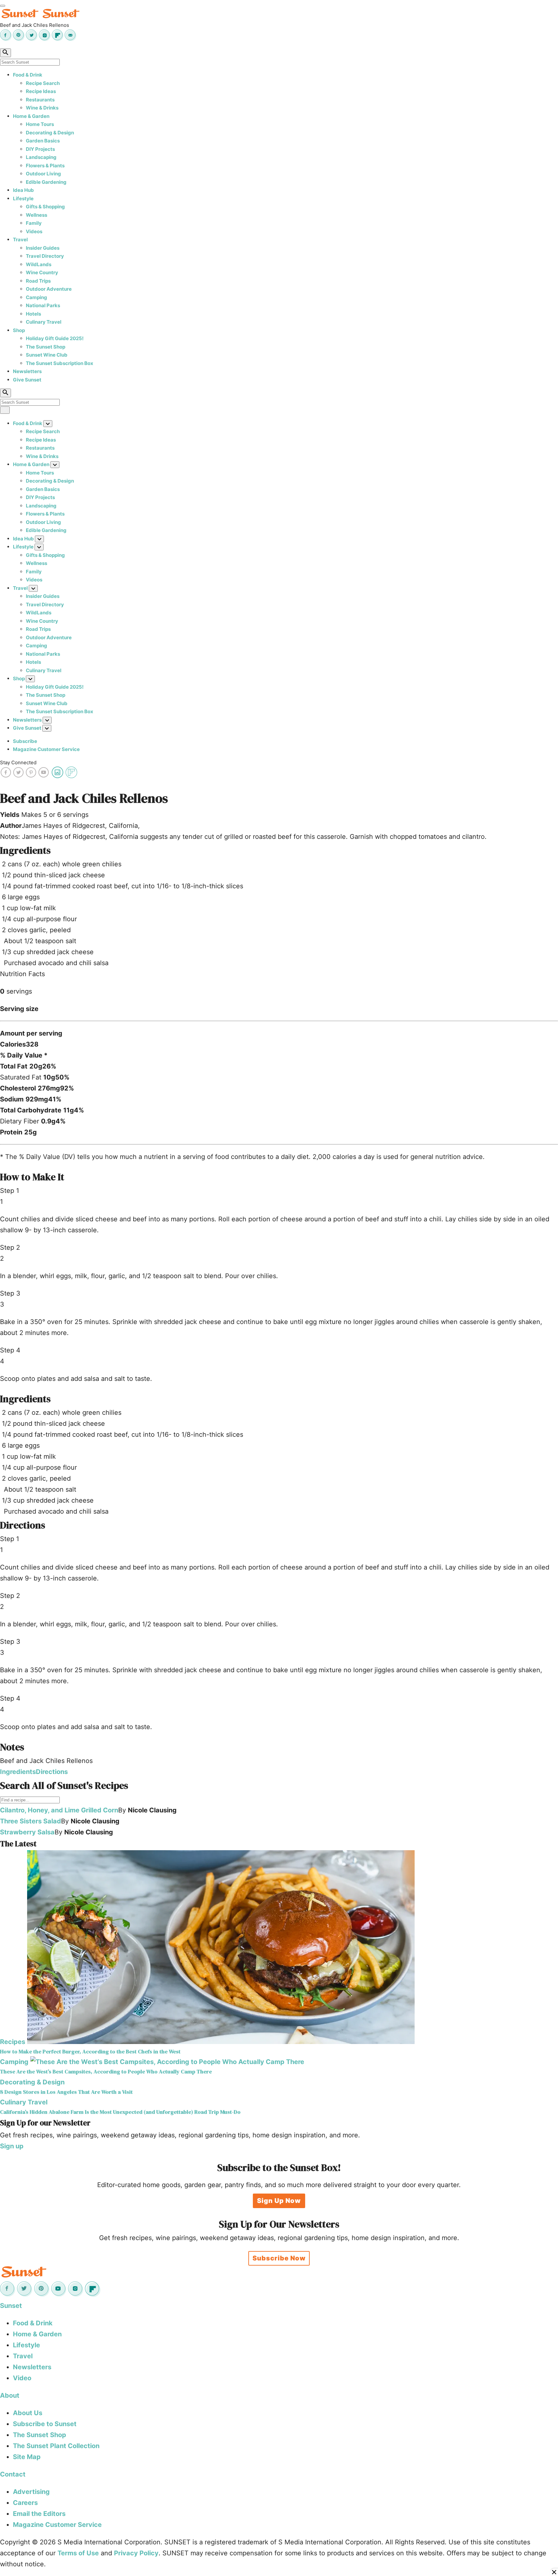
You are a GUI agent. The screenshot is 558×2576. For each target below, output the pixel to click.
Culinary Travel (44, 322)
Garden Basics (43, 141)
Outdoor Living (43, 174)
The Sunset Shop (46, 347)
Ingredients (18, 1772)
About (10, 2395)
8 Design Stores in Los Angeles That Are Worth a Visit (66, 2092)
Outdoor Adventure (49, 289)
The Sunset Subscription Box (60, 363)
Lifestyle (23, 198)
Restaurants (40, 100)
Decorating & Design (50, 133)
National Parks (43, 305)
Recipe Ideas (41, 91)
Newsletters (27, 371)
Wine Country (42, 272)
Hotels (33, 314)
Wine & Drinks (42, 108)
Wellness (36, 215)
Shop (19, 330)
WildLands (39, 264)
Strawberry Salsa (27, 1832)
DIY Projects (40, 149)
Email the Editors (39, 2514)
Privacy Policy (136, 2553)
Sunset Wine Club (47, 355)
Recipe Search (43, 83)
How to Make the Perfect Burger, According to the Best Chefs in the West (90, 2052)
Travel (20, 240)
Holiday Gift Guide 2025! (55, 338)
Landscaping (41, 157)
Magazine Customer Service (46, 749)
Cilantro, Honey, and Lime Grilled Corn (59, 1810)
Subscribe (25, 741)
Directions (52, 1772)
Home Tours (40, 124)
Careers (25, 2503)
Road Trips (38, 281)
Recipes (13, 2042)
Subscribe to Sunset (45, 2424)
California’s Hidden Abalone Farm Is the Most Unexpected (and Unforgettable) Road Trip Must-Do (120, 2112)
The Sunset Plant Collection (56, 2446)
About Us (28, 2413)
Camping (36, 297)
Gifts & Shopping (45, 207)
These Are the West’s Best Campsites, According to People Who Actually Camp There (106, 2072)
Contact (13, 2474)
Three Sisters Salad (31, 1821)
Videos (34, 231)
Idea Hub (23, 190)
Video (22, 2378)
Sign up (12, 2146)
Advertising (31, 2492)
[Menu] (3, 6)
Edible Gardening (46, 182)
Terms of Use (78, 2553)
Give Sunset (27, 380)
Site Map (27, 2457)
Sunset (11, 2306)
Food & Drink (28, 75)
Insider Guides (43, 248)
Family (34, 223)
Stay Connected (18, 762)
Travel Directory (45, 256)
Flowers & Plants (45, 166)
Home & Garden (31, 116)
